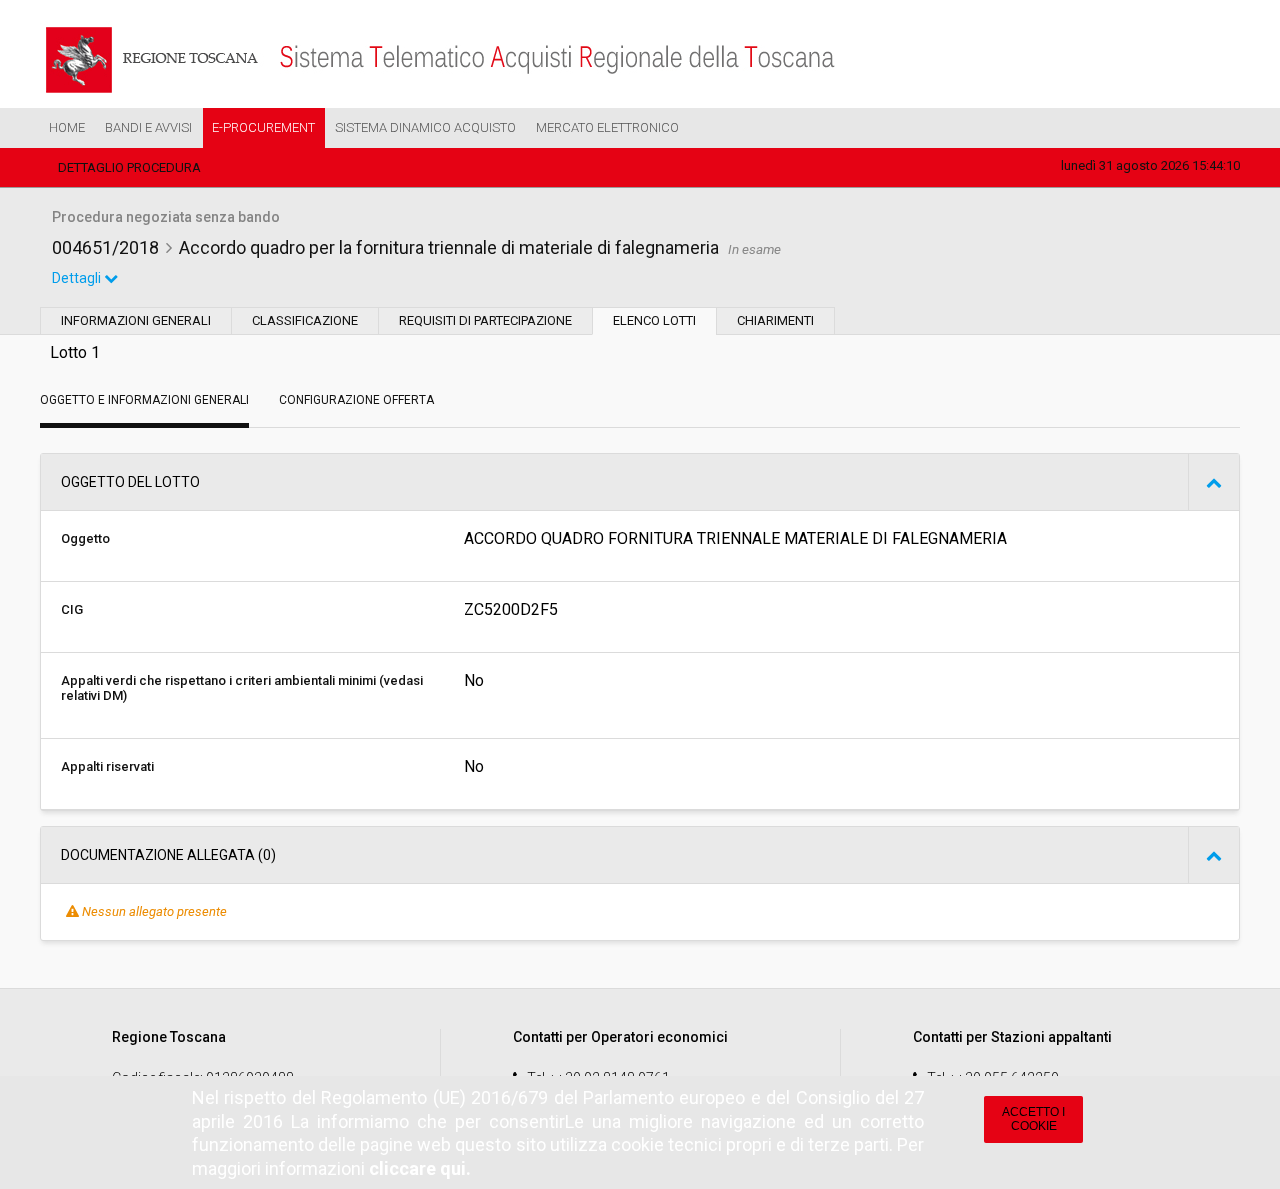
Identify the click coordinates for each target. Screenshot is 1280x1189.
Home (67, 127)
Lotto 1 (75, 352)
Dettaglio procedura (129, 167)
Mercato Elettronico (607, 127)
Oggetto (85, 538)
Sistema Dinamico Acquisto (425, 127)
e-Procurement (263, 127)
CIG (72, 609)
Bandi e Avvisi (148, 127)
